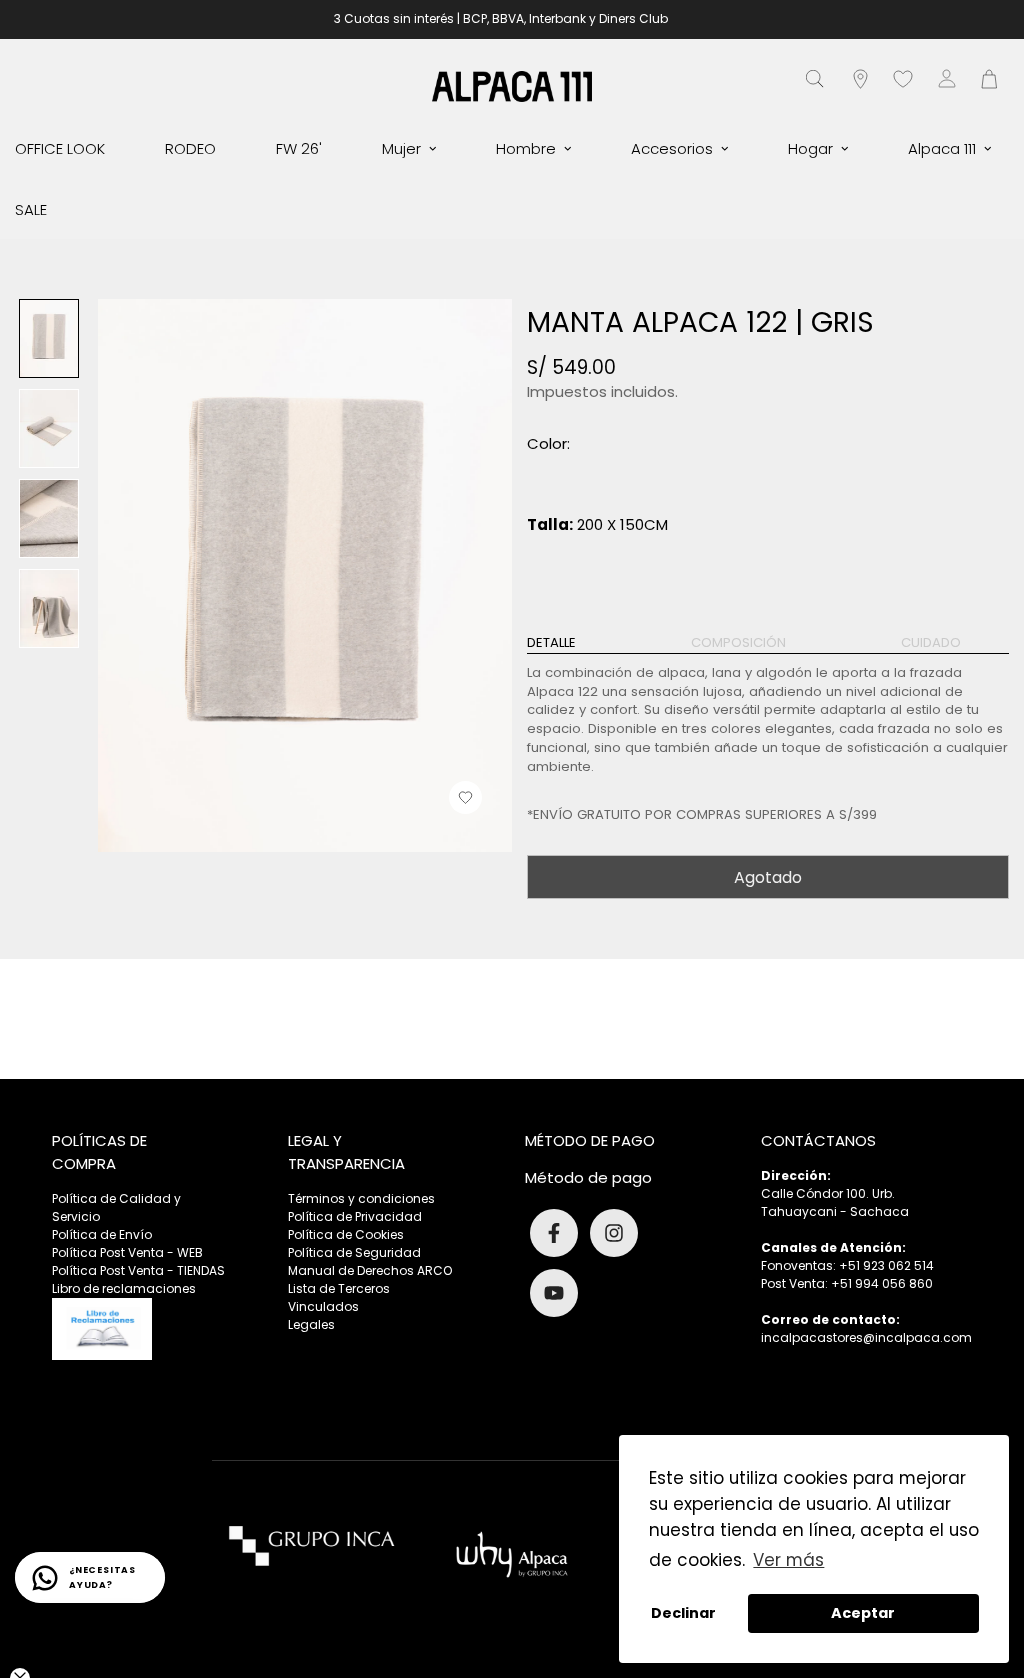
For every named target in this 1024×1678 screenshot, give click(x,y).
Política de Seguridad (354, 1252)
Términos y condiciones (361, 1198)
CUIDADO (931, 643)
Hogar (810, 148)
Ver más (788, 1560)
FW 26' (299, 148)
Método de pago (588, 1177)
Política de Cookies (346, 1234)
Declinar (683, 1613)
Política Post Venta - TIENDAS (138, 1270)
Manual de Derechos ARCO (370, 1270)
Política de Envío (102, 1234)
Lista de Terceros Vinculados (339, 1297)
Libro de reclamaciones (124, 1288)
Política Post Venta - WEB (127, 1252)
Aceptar (863, 1613)
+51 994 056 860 (882, 1283)
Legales (311, 1324)
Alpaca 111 (942, 148)
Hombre (526, 148)
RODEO (190, 148)
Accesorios (672, 148)
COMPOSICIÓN (738, 643)
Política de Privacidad (355, 1216)
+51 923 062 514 (886, 1265)
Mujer (401, 148)
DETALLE (551, 643)
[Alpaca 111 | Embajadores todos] (512, 85)
